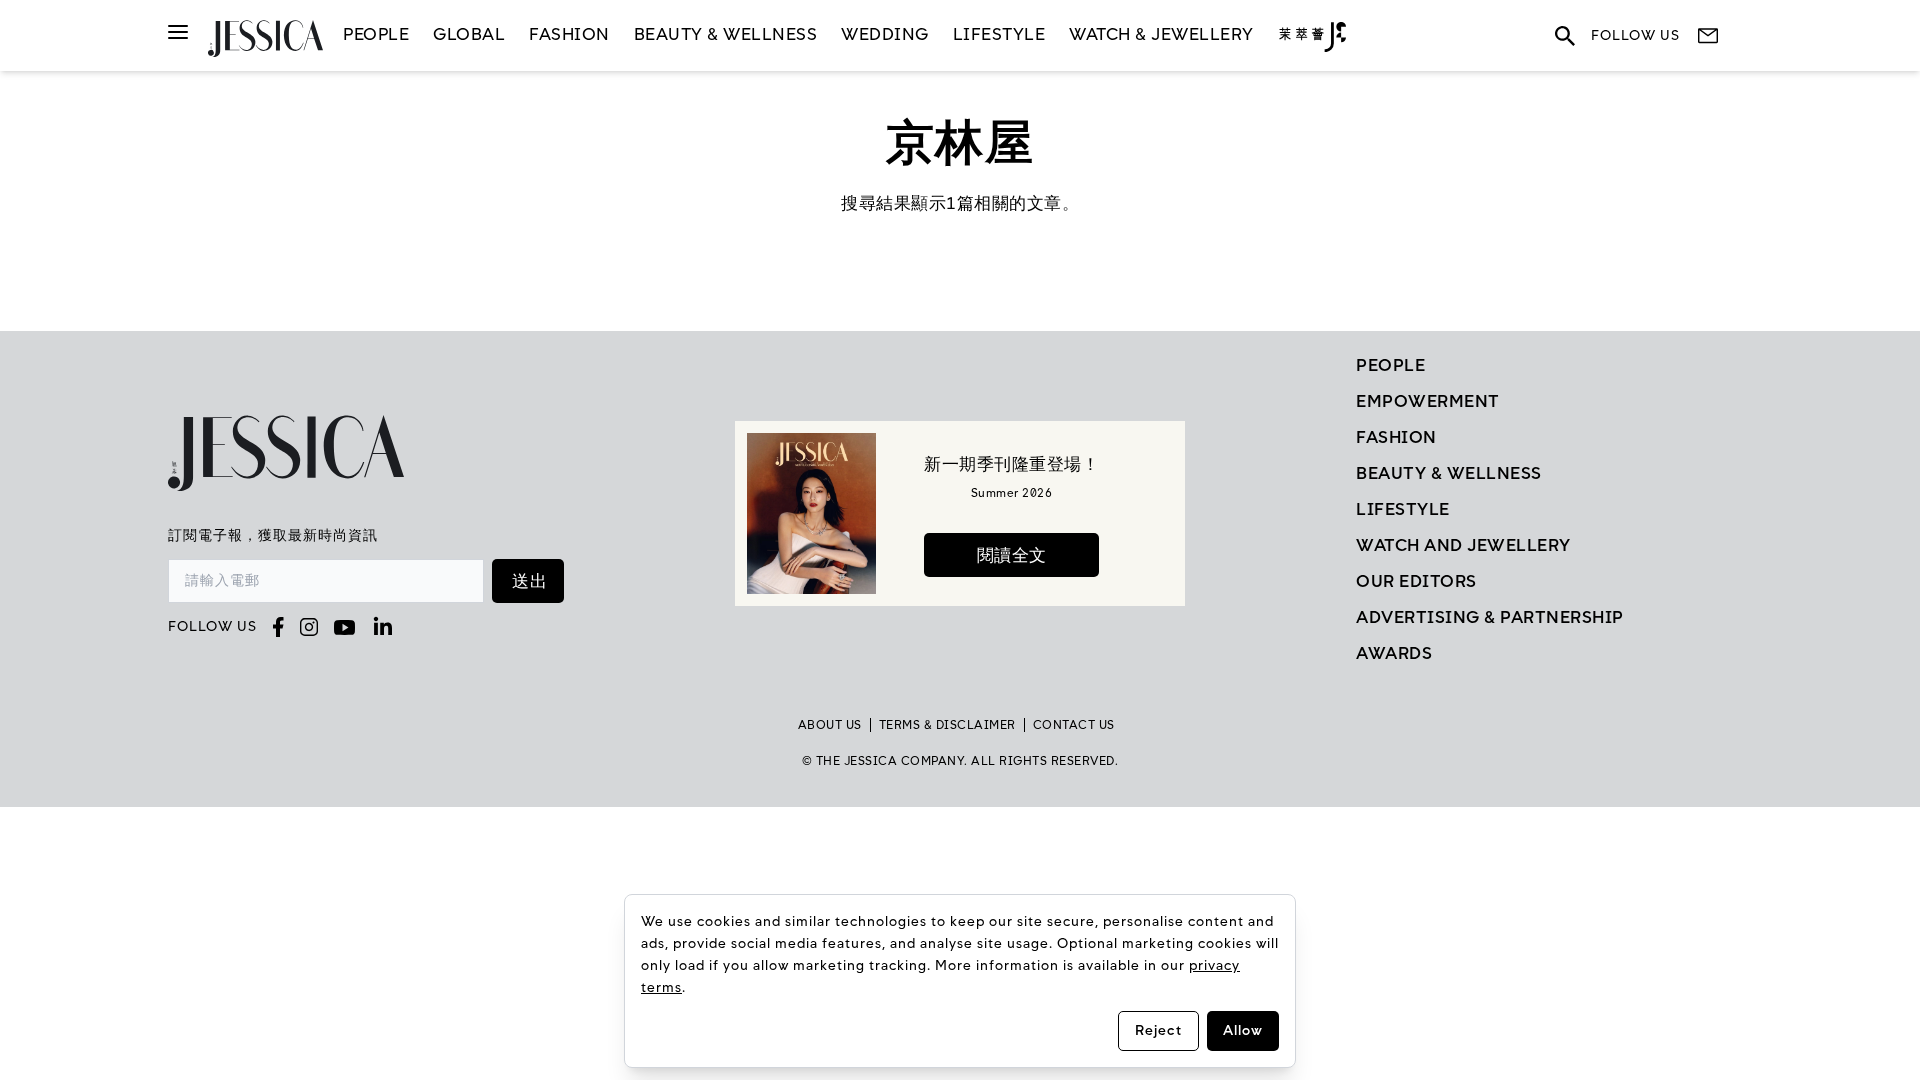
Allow (1243, 1030)
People (376, 34)
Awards (1394, 653)
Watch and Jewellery (1463, 545)
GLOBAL (469, 34)
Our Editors (1416, 581)
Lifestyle (1403, 509)
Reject (1158, 1030)
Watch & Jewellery (1161, 34)
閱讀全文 (1012, 555)
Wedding (885, 34)
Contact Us (1074, 725)
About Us (830, 725)
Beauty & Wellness (726, 34)
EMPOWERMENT (1428, 401)
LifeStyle (999, 34)
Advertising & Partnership (1490, 617)
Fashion (569, 34)
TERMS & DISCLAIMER (947, 725)
